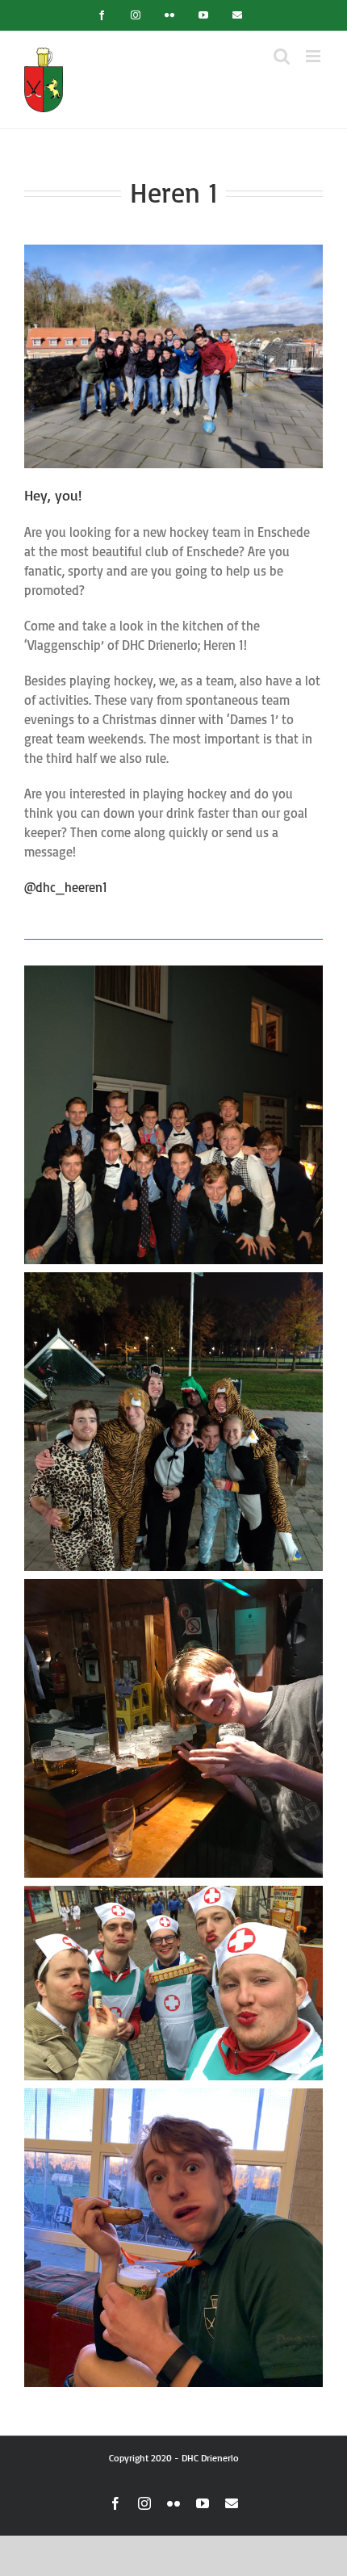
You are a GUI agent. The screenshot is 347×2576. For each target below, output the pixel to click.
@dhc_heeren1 (66, 887)
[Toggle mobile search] (282, 56)
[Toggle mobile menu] (314, 56)
